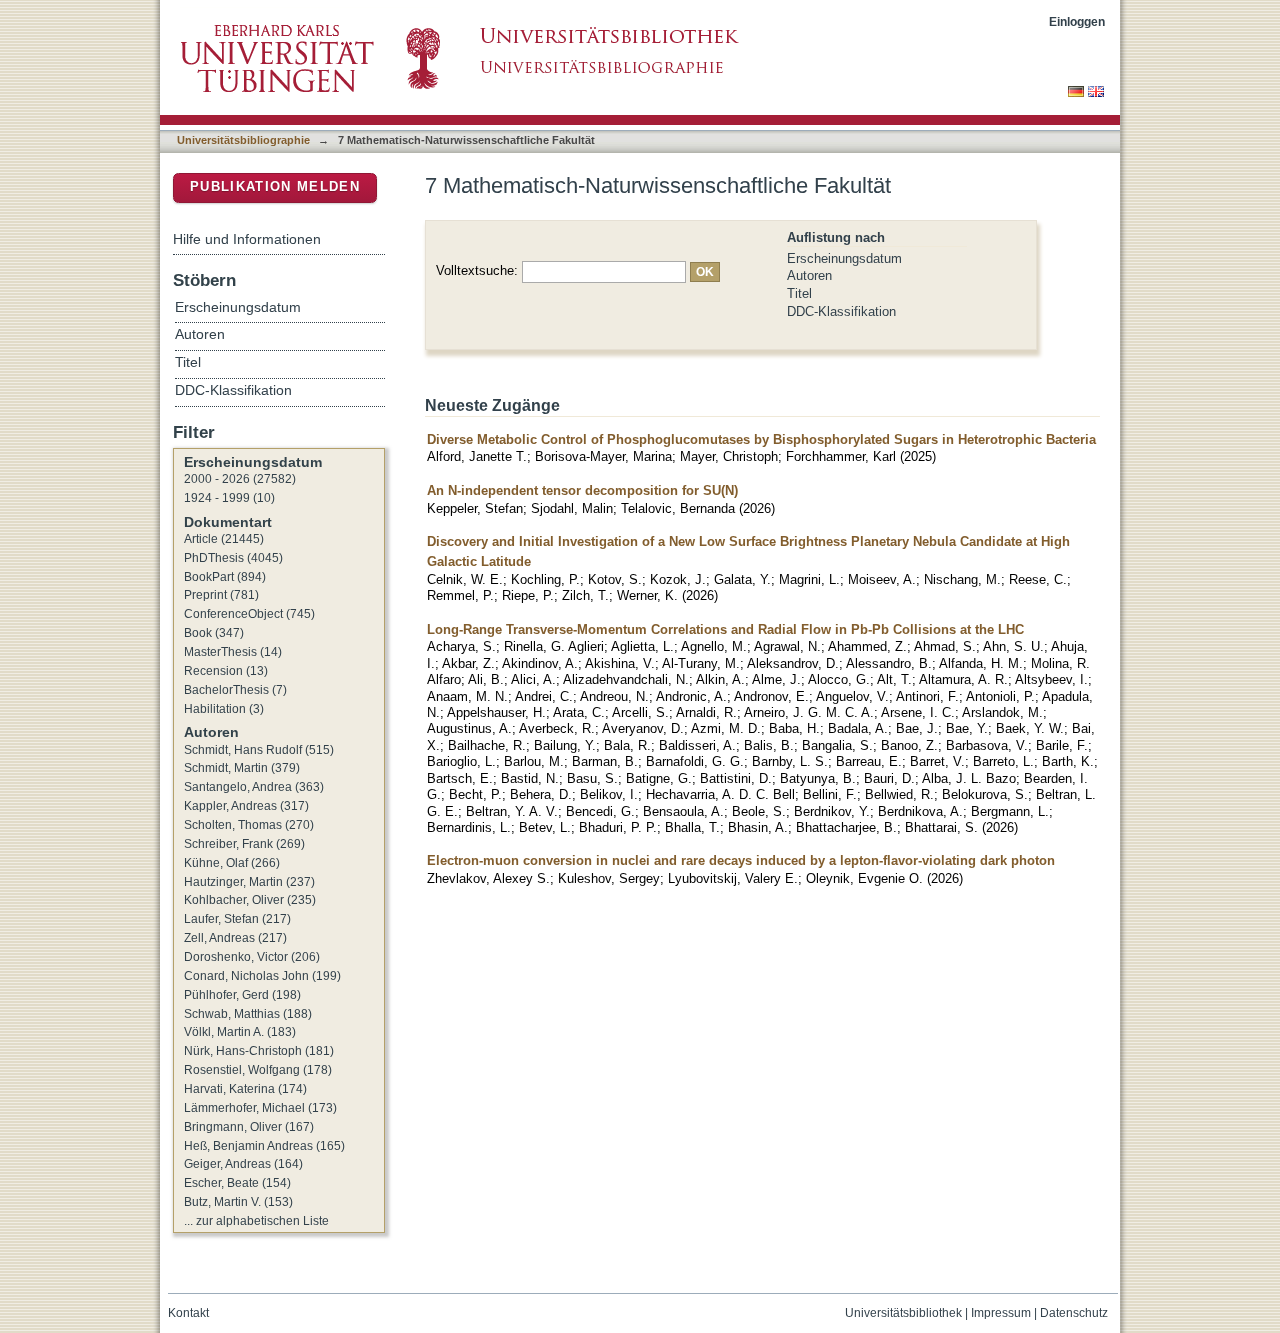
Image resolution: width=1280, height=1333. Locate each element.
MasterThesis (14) (233, 652)
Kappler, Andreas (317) (246, 806)
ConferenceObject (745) (249, 614)
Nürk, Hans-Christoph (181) (259, 1051)
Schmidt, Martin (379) (242, 768)
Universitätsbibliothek (903, 1313)
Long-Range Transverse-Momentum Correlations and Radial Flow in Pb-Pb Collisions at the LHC (725, 629)
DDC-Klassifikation (841, 311)
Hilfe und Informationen (247, 239)
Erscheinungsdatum (844, 258)
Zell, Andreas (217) (235, 938)
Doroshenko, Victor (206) (252, 957)
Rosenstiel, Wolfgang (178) (258, 1070)
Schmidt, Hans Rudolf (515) (259, 750)
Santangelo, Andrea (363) (254, 787)
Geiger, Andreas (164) (243, 1164)
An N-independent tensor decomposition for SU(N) (582, 490)
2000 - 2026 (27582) (240, 479)
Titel (799, 293)
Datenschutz (1074, 1313)
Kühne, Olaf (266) (232, 863)
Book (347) (214, 633)
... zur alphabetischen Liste (256, 1221)
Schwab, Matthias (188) (248, 1014)
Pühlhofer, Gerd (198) (242, 995)
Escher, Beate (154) (237, 1183)
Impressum (1001, 1313)
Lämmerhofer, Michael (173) (260, 1108)
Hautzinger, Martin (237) (249, 882)
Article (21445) (224, 539)
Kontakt (188, 1313)
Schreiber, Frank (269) (244, 844)
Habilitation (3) (224, 709)
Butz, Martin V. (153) (238, 1202)
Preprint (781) (221, 595)
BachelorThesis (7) (235, 690)
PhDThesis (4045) (233, 558)
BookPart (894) (225, 577)
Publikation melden (275, 186)
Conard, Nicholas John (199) (262, 976)
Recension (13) (226, 671)
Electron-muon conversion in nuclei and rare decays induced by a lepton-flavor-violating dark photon (741, 860)
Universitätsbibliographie (243, 140)
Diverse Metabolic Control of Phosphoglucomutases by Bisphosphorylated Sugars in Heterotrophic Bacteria (761, 439)
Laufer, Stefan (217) (237, 919)
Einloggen (1077, 21)
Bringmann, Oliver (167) (249, 1127)
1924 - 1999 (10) (229, 498)
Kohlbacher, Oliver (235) (250, 900)
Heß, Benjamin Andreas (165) (264, 1146)
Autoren (809, 275)
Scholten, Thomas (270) (249, 825)
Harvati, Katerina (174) (245, 1089)
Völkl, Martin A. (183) (240, 1032)
